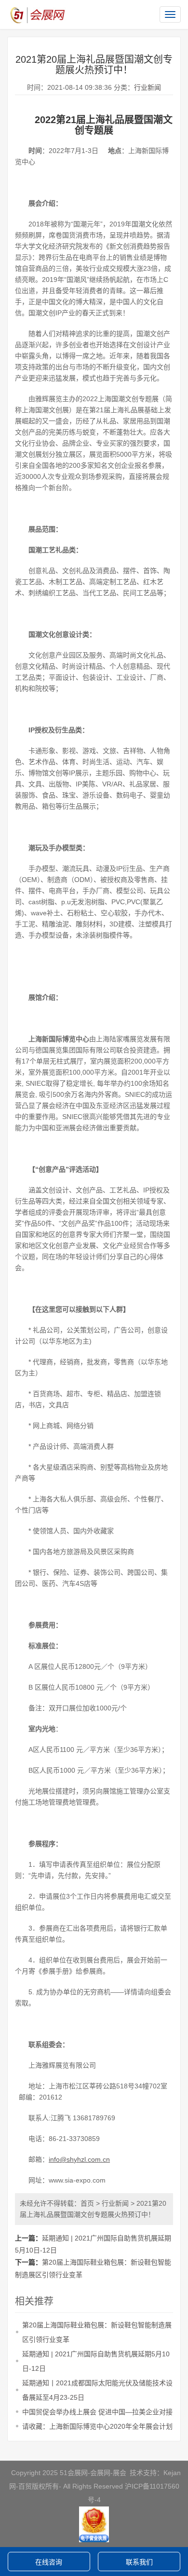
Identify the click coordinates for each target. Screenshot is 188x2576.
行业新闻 (148, 87)
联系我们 (139, 2562)
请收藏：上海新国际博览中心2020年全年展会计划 (97, 2426)
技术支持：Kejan (155, 2473)
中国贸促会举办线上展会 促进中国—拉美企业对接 (97, 2412)
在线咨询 (49, 2562)
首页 (87, 2203)
